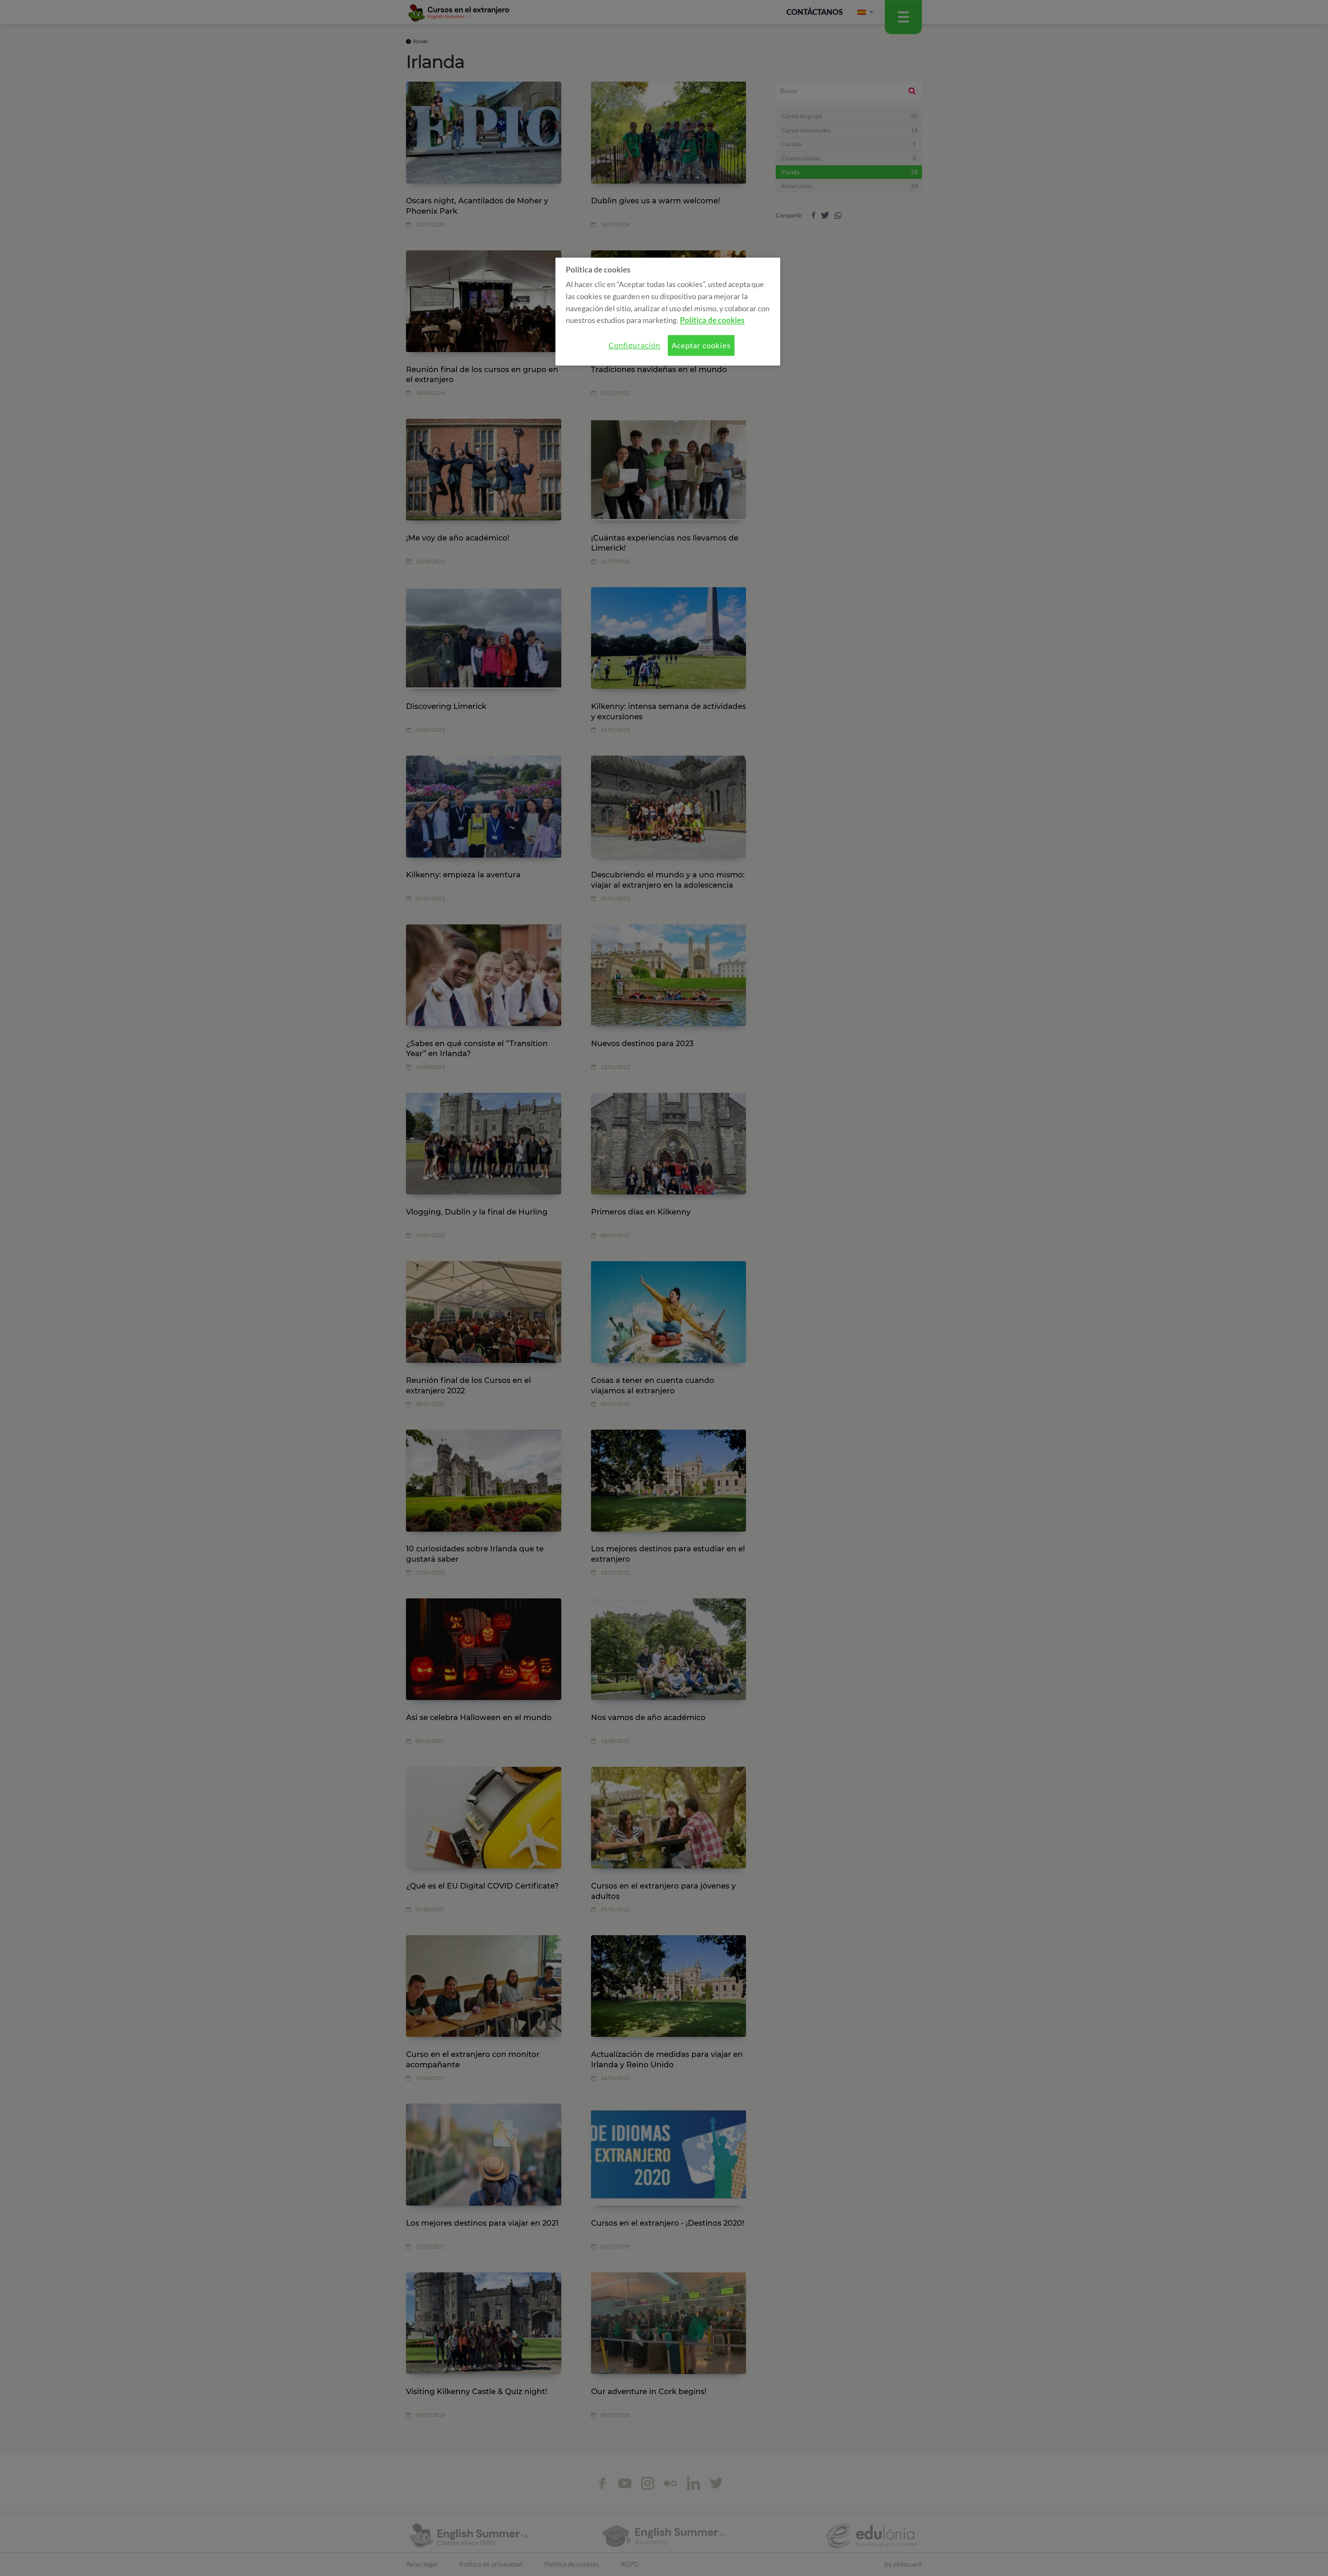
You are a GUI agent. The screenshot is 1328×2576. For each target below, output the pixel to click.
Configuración (634, 345)
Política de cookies (712, 320)
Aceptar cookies (701, 345)
